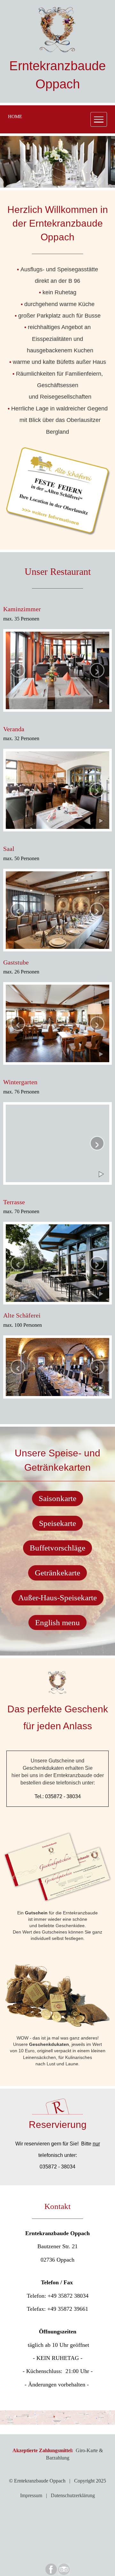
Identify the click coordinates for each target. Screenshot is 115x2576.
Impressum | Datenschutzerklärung (57, 2495)
